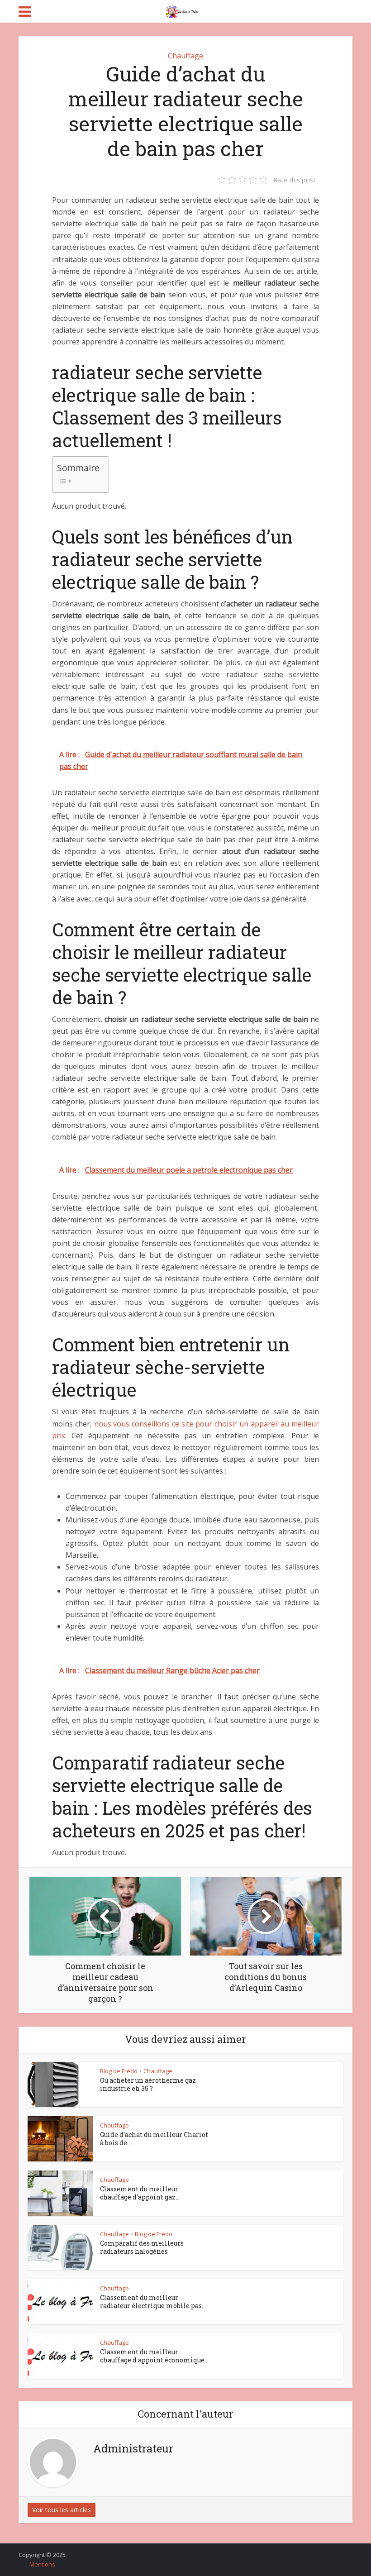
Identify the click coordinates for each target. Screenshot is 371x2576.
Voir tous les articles (62, 2510)
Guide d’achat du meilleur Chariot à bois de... (154, 2139)
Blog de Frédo (119, 2071)
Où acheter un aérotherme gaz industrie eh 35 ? (148, 2084)
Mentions (42, 2564)
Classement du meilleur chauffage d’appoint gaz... (140, 2193)
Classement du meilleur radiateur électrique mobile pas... (153, 2302)
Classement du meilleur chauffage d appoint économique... (154, 2356)
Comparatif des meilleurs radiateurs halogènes (142, 2247)
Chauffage (185, 56)
